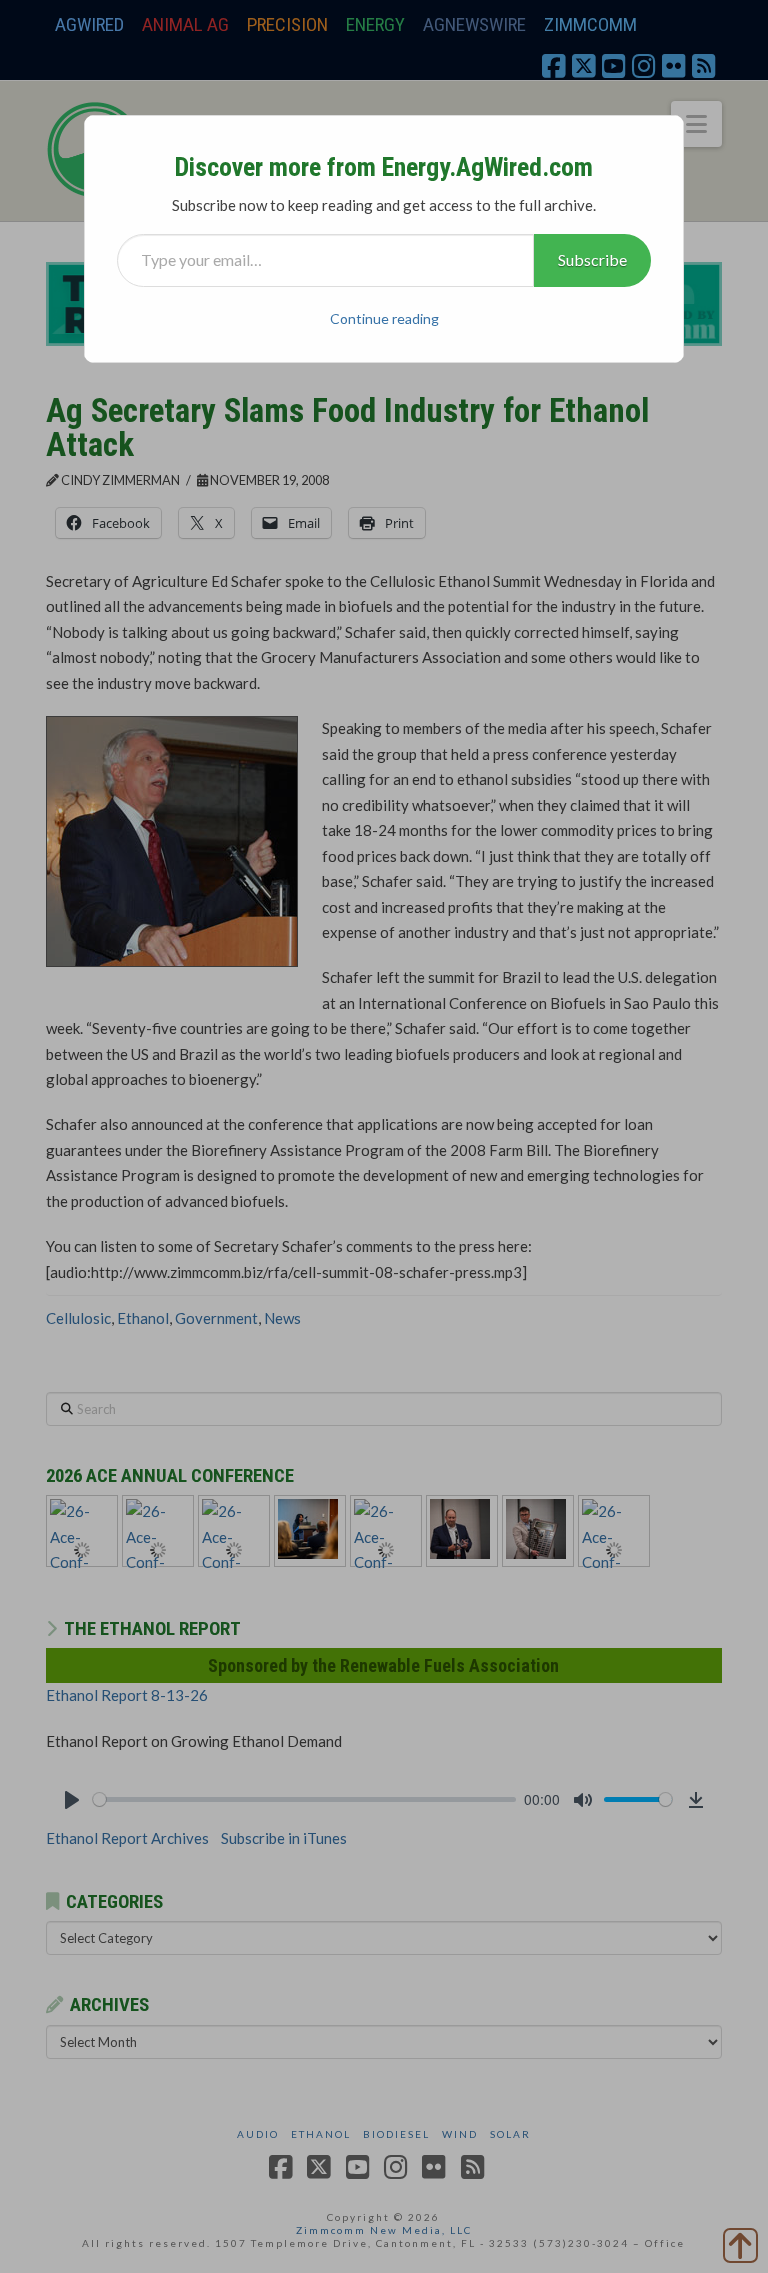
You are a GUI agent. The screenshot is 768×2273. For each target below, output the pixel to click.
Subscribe (592, 259)
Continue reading (384, 318)
